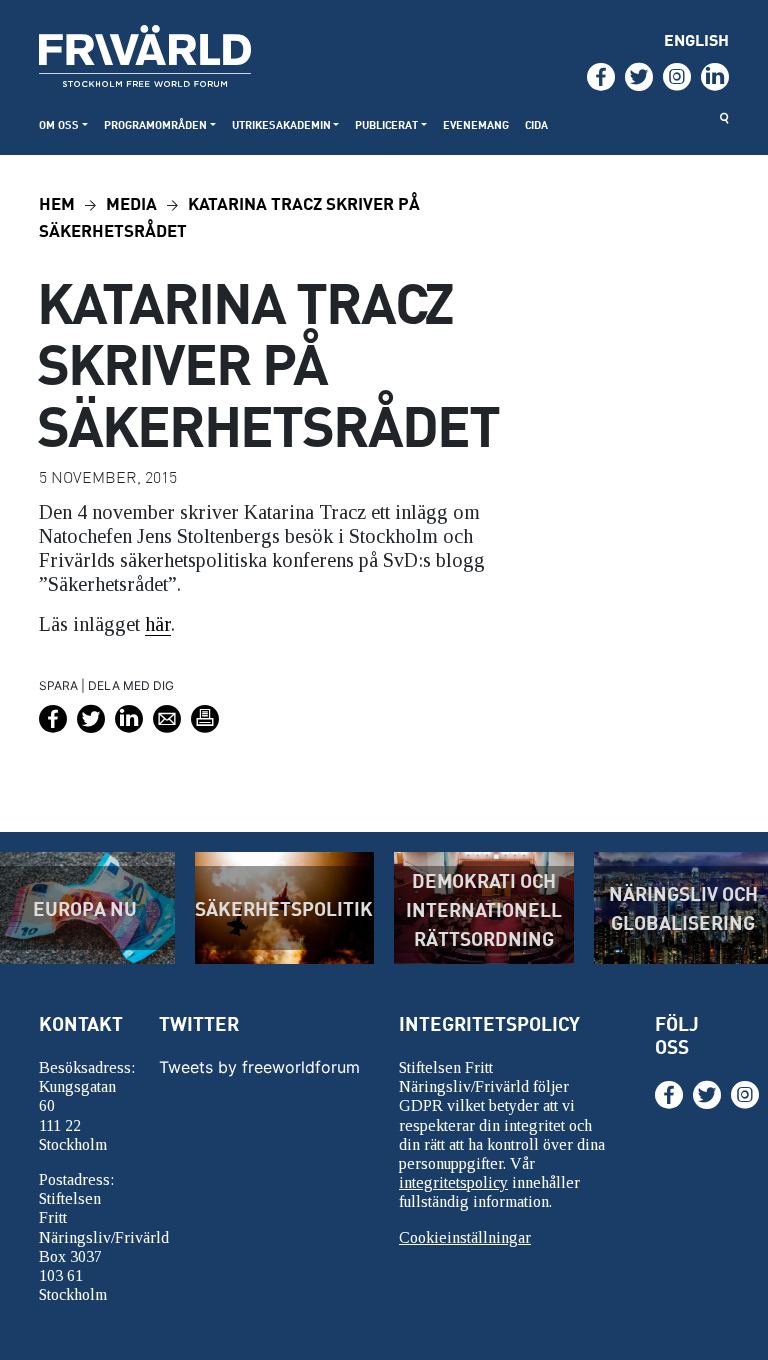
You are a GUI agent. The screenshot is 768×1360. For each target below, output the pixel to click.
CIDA (536, 124)
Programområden (155, 124)
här (158, 624)
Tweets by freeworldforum (259, 1067)
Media (131, 202)
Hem (57, 202)
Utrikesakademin (281, 124)
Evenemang (476, 124)
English (696, 39)
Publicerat (386, 124)
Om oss (59, 124)
